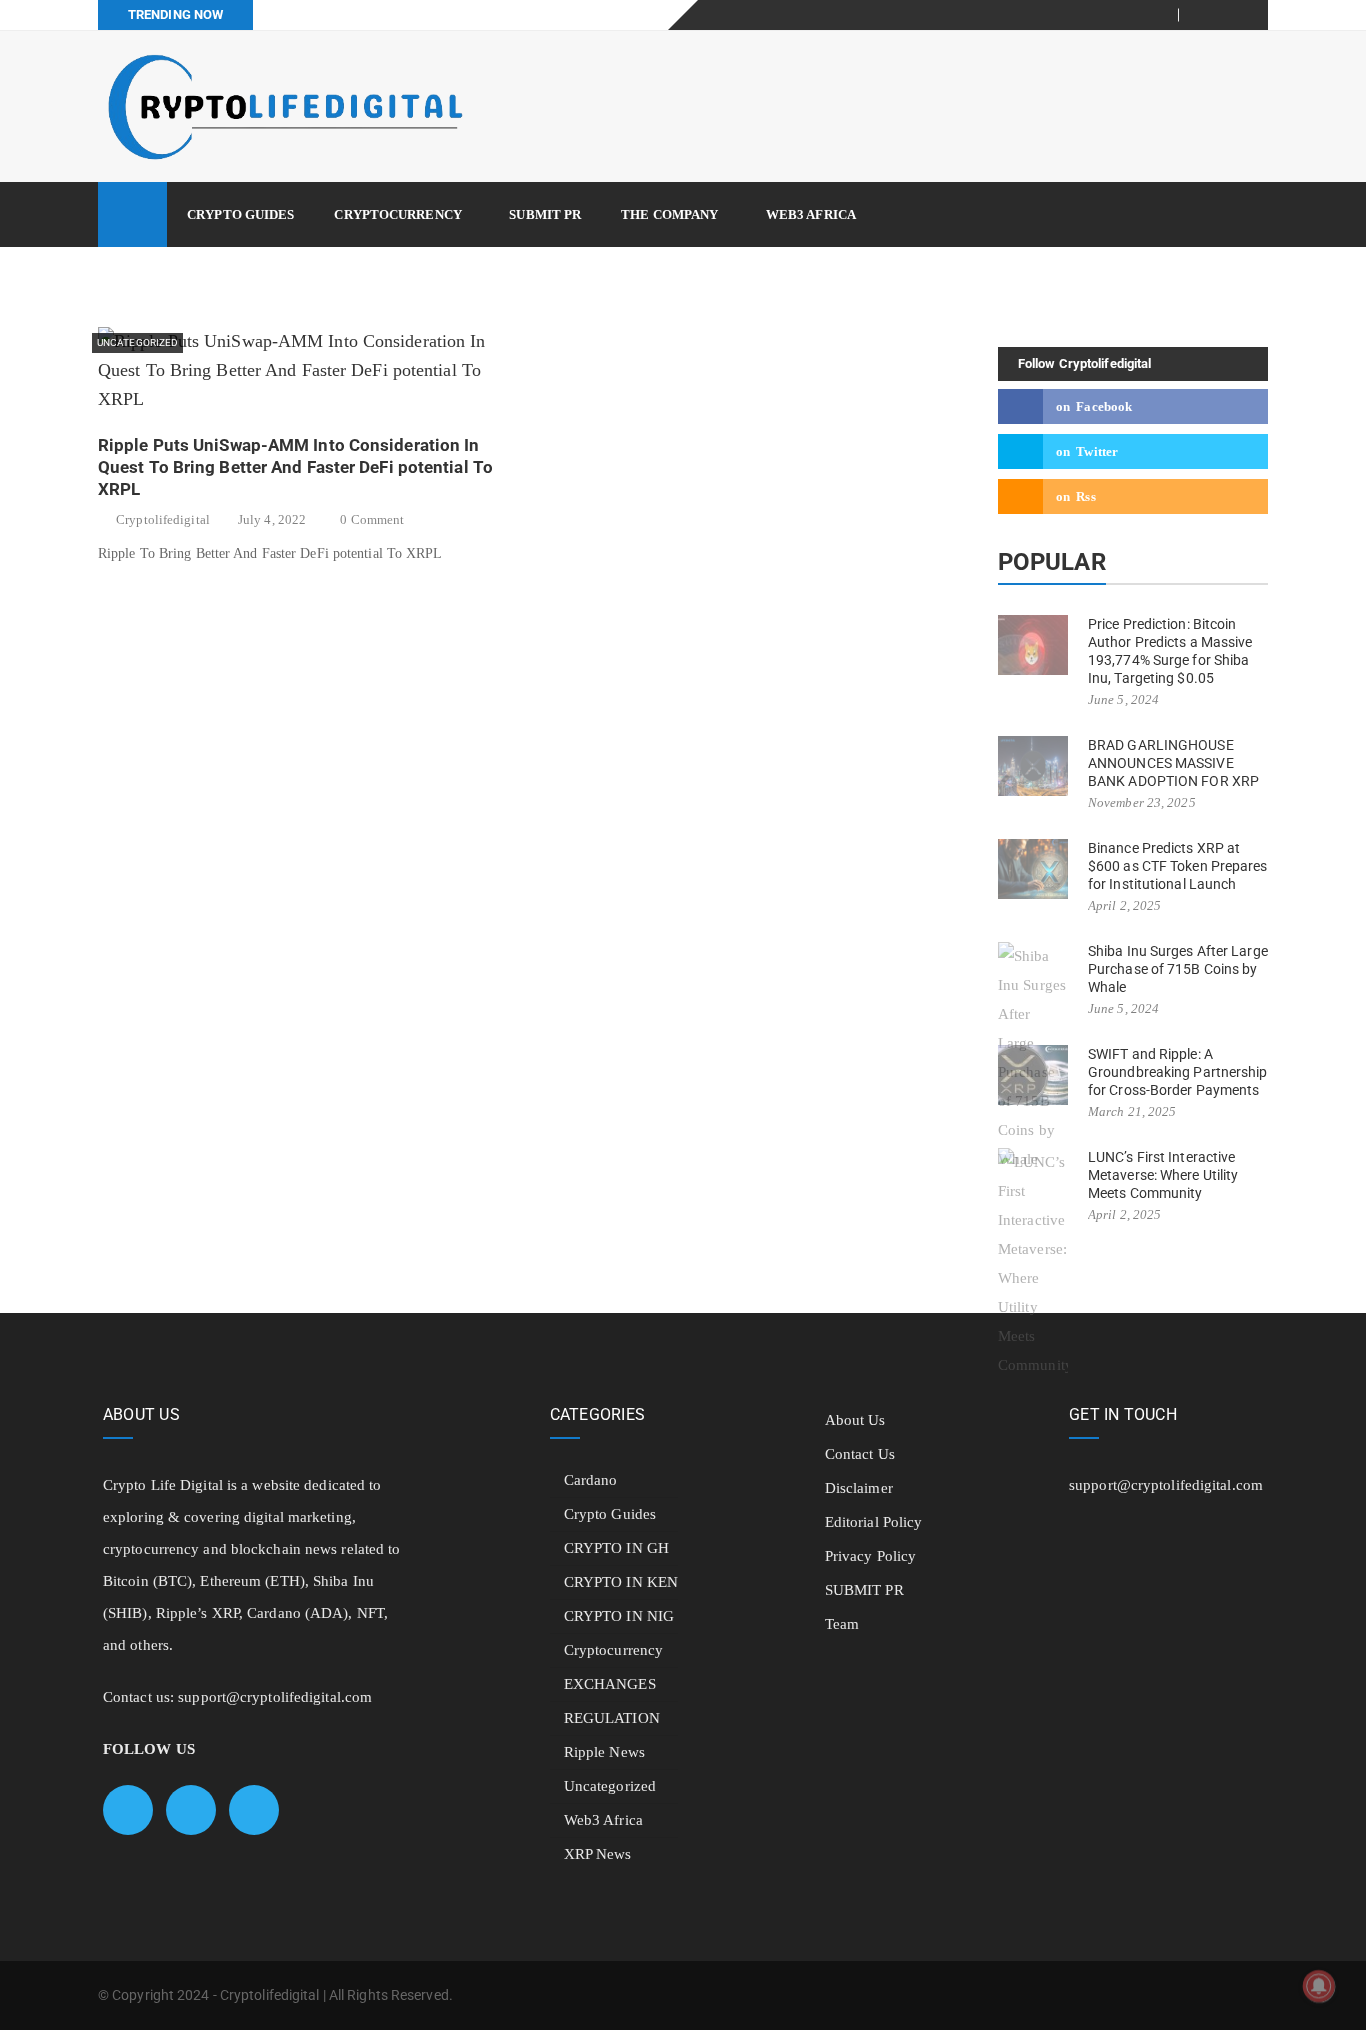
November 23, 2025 (1142, 802)
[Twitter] (1229, 15)
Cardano (591, 1480)
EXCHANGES (610, 1684)
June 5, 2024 (1123, 699)
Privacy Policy (870, 1556)
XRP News (598, 1854)
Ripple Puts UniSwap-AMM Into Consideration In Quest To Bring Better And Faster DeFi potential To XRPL (295, 467)
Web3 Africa (811, 214)
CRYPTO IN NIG (619, 1616)
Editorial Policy (874, 1522)
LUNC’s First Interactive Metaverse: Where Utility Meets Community (1163, 1175)
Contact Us (860, 1454)
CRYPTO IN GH (616, 1548)
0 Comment (372, 519)
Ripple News (604, 1752)
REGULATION (612, 1718)
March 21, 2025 (1132, 1111)
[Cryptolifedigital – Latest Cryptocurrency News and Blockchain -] (283, 106)
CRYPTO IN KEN (621, 1582)
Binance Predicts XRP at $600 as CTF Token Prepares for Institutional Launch (1178, 866)
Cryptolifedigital (163, 519)
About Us (855, 1420)
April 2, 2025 (1124, 905)
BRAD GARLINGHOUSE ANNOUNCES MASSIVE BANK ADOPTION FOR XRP (1173, 763)
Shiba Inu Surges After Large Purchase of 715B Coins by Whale (1178, 969)
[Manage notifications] (1319, 1986)
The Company (669, 214)
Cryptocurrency (397, 214)
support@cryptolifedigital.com (275, 1697)
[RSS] (1253, 15)
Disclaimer (859, 1488)
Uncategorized (137, 342)
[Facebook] (1205, 15)
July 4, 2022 (272, 519)
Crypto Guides (240, 214)
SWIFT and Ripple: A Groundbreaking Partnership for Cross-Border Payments (1178, 1072)
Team (842, 1624)
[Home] (132, 214)
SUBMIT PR (545, 214)
